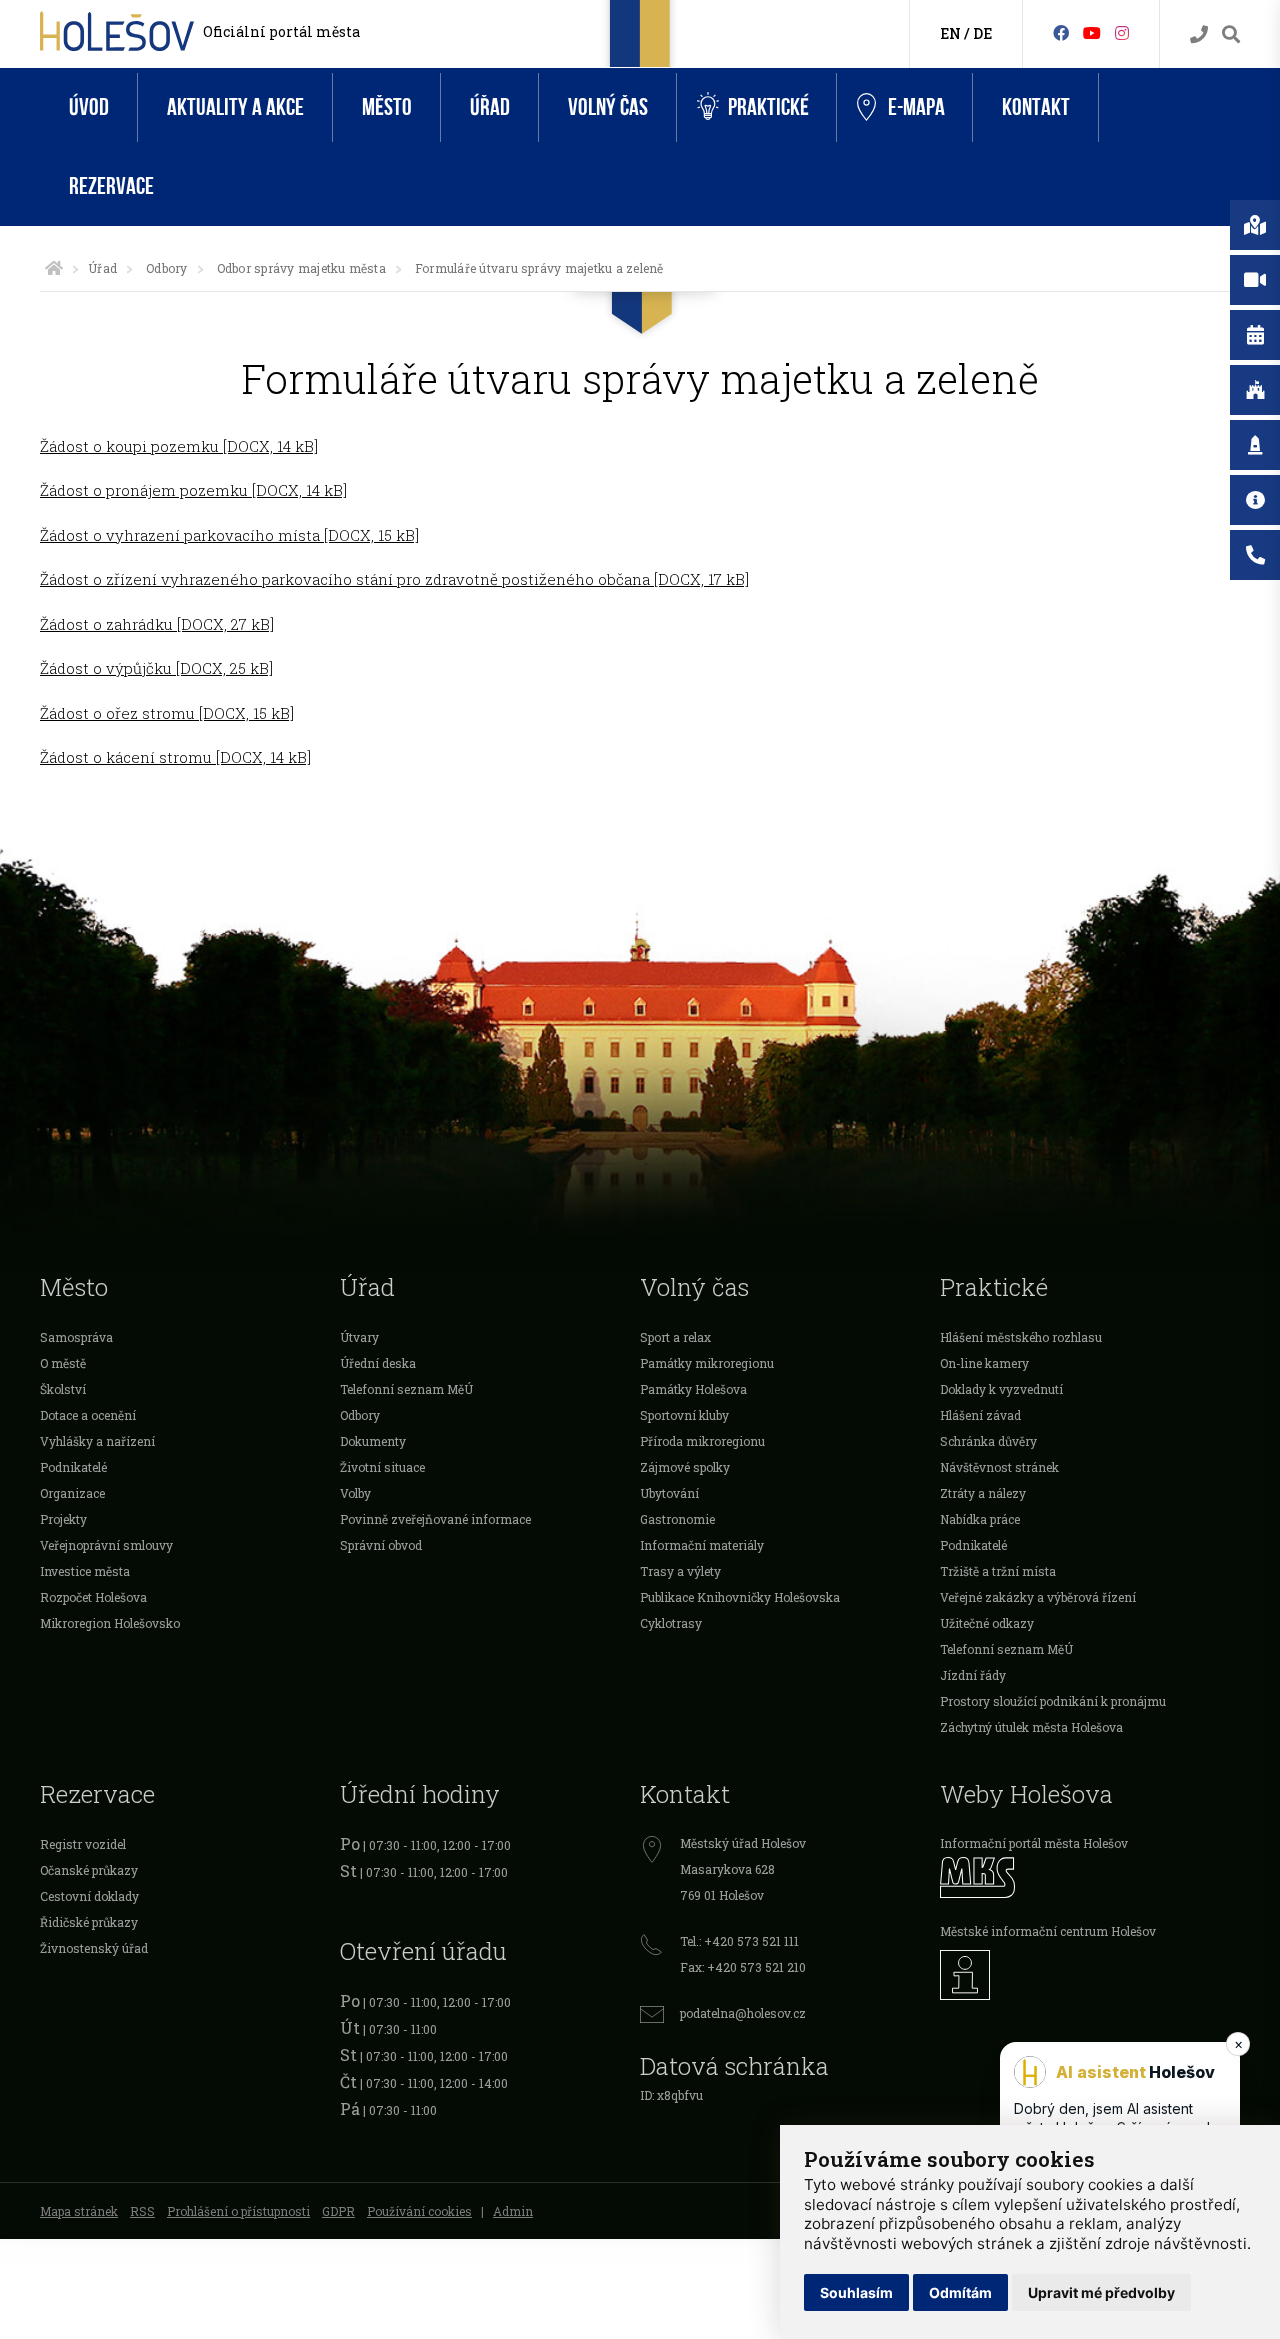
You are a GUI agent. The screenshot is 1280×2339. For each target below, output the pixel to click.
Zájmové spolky (685, 1467)
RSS (142, 2211)
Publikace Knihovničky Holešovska (740, 1597)
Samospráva (76, 1337)
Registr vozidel (83, 1844)
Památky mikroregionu (707, 1363)
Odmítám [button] (960, 2292)
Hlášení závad (980, 1415)
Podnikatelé (73, 1467)
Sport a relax (675, 1337)
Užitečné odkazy (987, 1623)
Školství (63, 1389)
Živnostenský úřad (94, 1948)
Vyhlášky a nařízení (97, 1441)
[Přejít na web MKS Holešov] (1090, 1877)
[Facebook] (1061, 32)
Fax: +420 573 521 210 (743, 1967)
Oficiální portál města (281, 31)
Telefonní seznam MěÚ (406, 1389)
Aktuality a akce (235, 107)
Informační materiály (702, 1545)
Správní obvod (381, 1545)
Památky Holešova (693, 1389)
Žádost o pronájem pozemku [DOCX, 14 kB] (193, 490)
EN (950, 33)
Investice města (85, 1571)
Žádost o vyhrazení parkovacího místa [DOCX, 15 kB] (229, 535)
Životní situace (382, 1467)
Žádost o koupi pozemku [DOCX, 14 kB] (179, 446)
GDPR (338, 2211)
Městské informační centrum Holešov (1048, 1931)
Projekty (63, 1519)
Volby (355, 1493)
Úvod (89, 107)
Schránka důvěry (988, 1441)
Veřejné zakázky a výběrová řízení (1038, 1597)
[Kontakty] (1199, 34)
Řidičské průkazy (89, 1922)
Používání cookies (419, 2211)
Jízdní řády (973, 1675)
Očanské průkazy (89, 1870)
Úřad (490, 107)
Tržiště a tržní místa (998, 1571)
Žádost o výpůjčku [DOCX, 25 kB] (156, 668)
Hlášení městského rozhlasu (1021, 1337)
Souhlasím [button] (856, 2292)
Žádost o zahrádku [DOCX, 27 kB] (157, 624)
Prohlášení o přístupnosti (238, 2211)
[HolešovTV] (1092, 32)
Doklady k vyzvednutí (1001, 1389)
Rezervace (111, 186)
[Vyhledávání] (1231, 34)
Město (387, 107)
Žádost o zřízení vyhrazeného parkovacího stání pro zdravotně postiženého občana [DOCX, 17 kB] (394, 579)
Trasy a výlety (680, 1571)
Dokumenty (373, 1441)
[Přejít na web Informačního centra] (1090, 1975)
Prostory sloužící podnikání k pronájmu (1053, 1701)
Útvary (359, 1337)
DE (982, 33)
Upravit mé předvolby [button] (1101, 2292)
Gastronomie (677, 1519)
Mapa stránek (79, 2211)
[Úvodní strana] (54, 268)
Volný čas (608, 107)
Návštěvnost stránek (999, 1467)
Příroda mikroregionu (702, 1441)
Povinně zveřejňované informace (435, 1519)
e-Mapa (916, 107)
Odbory (166, 268)
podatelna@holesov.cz (743, 2013)
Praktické (768, 107)
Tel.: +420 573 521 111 (739, 1941)
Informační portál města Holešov (1034, 1843)
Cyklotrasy (671, 1623)
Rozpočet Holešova (93, 1597)
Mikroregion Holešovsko (110, 1623)
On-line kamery (984, 1363)
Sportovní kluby (684, 1415)
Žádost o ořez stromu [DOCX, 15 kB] (167, 713)
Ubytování (669, 1493)
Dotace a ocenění (88, 1415)
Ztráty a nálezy (983, 1493)
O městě (63, 1363)
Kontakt (1036, 107)
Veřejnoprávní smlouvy (106, 1545)
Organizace (72, 1493)
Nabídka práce (980, 1519)
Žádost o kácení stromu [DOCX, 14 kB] (175, 757)
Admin (513, 2211)
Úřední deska (378, 1363)
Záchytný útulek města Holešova (1031, 1727)
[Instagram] (1122, 32)
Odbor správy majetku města (301, 268)
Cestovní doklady (89, 1896)
